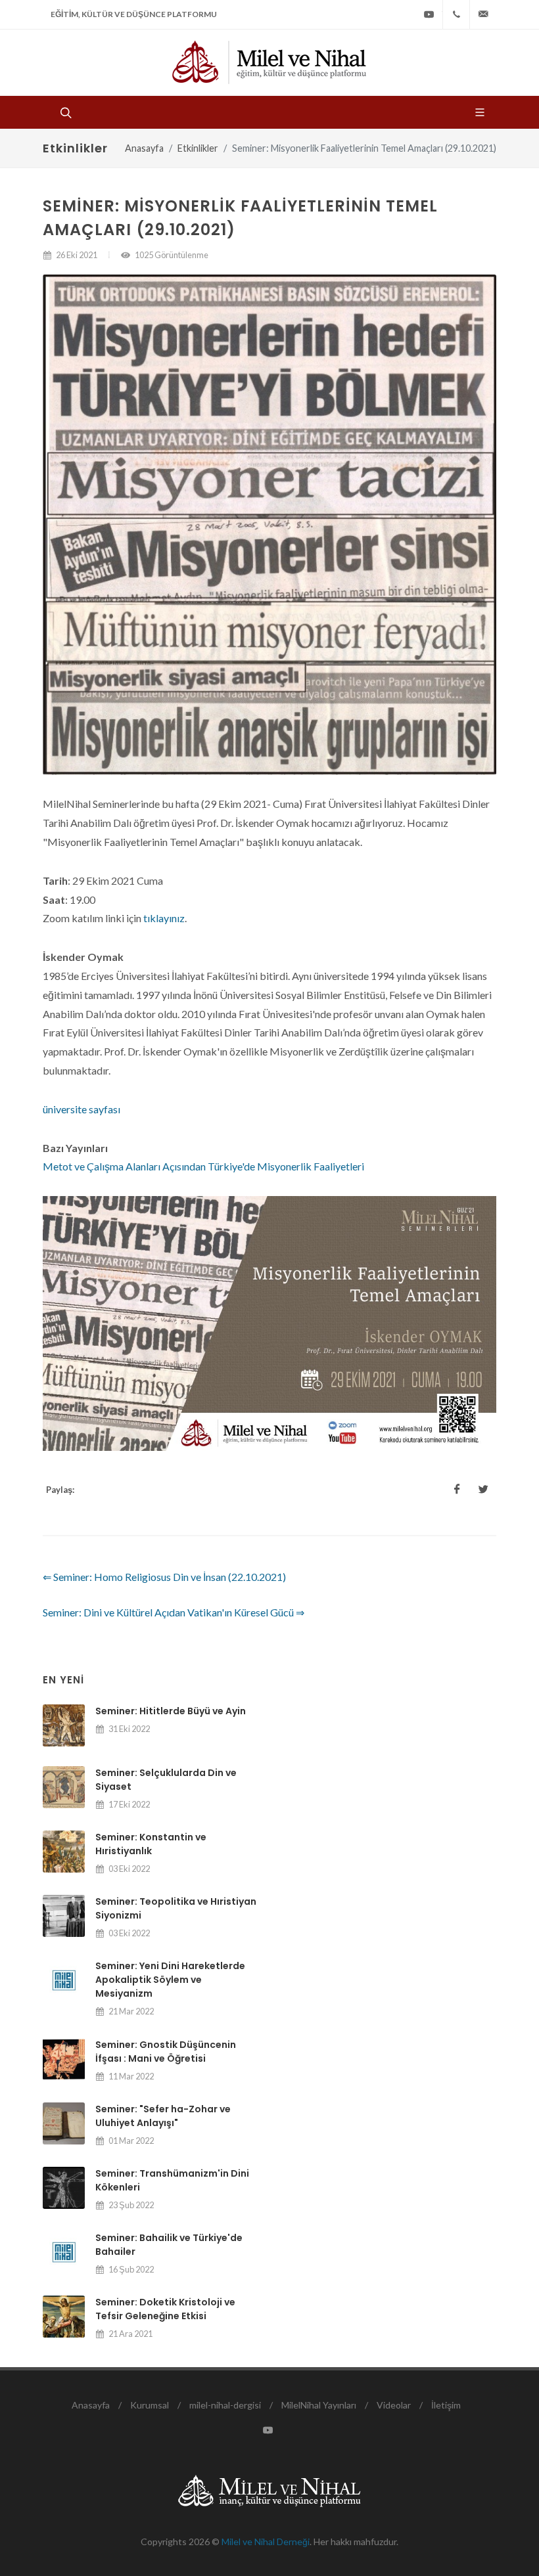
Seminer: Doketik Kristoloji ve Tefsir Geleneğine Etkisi (165, 2309)
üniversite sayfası (82, 1109)
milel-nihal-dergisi (225, 2405)
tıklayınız (164, 918)
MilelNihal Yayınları (319, 2405)
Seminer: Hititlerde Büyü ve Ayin (171, 1711)
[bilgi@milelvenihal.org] (483, 14)
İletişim (446, 2405)
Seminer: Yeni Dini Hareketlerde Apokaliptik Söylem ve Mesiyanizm (170, 1980)
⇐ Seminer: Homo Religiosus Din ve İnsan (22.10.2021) (164, 1577)
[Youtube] (429, 14)
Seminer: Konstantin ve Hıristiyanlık (151, 1844)
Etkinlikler (198, 148)
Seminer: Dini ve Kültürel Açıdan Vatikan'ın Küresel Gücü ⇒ (174, 1612)
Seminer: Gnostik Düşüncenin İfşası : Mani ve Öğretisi (166, 2052)
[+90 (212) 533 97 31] (456, 14)
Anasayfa (144, 148)
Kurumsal (150, 2405)
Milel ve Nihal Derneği (266, 2542)
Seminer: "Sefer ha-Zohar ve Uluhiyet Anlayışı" (163, 2116)
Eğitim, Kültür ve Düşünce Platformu (134, 14)
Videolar (394, 2405)
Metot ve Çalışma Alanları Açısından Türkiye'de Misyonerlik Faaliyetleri (203, 1166)
